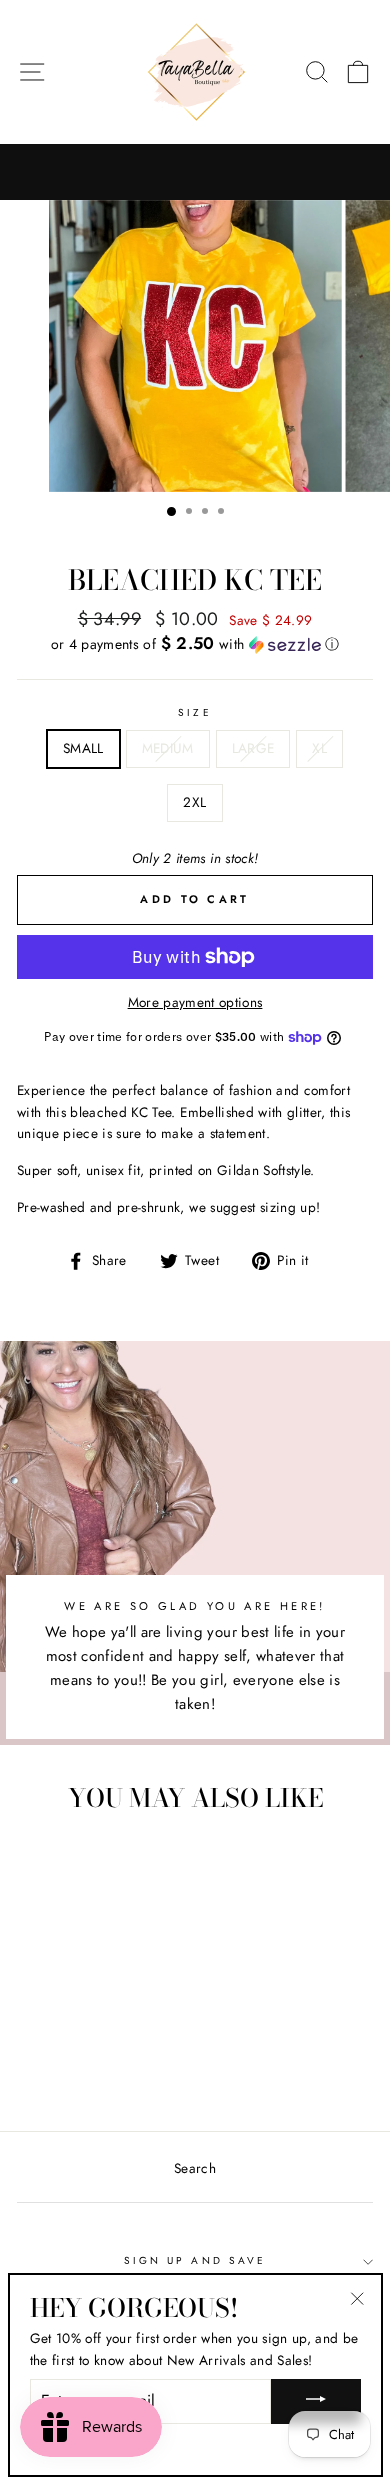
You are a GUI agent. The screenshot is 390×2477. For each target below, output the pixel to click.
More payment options (195, 1002)
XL (319, 748)
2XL (194, 802)
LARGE (253, 748)
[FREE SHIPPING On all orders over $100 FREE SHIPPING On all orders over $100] (195, 172)
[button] (195, 644)
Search (195, 2168)
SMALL (83, 748)
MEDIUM (168, 748)
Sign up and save (195, 2260)
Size (194, 712)
